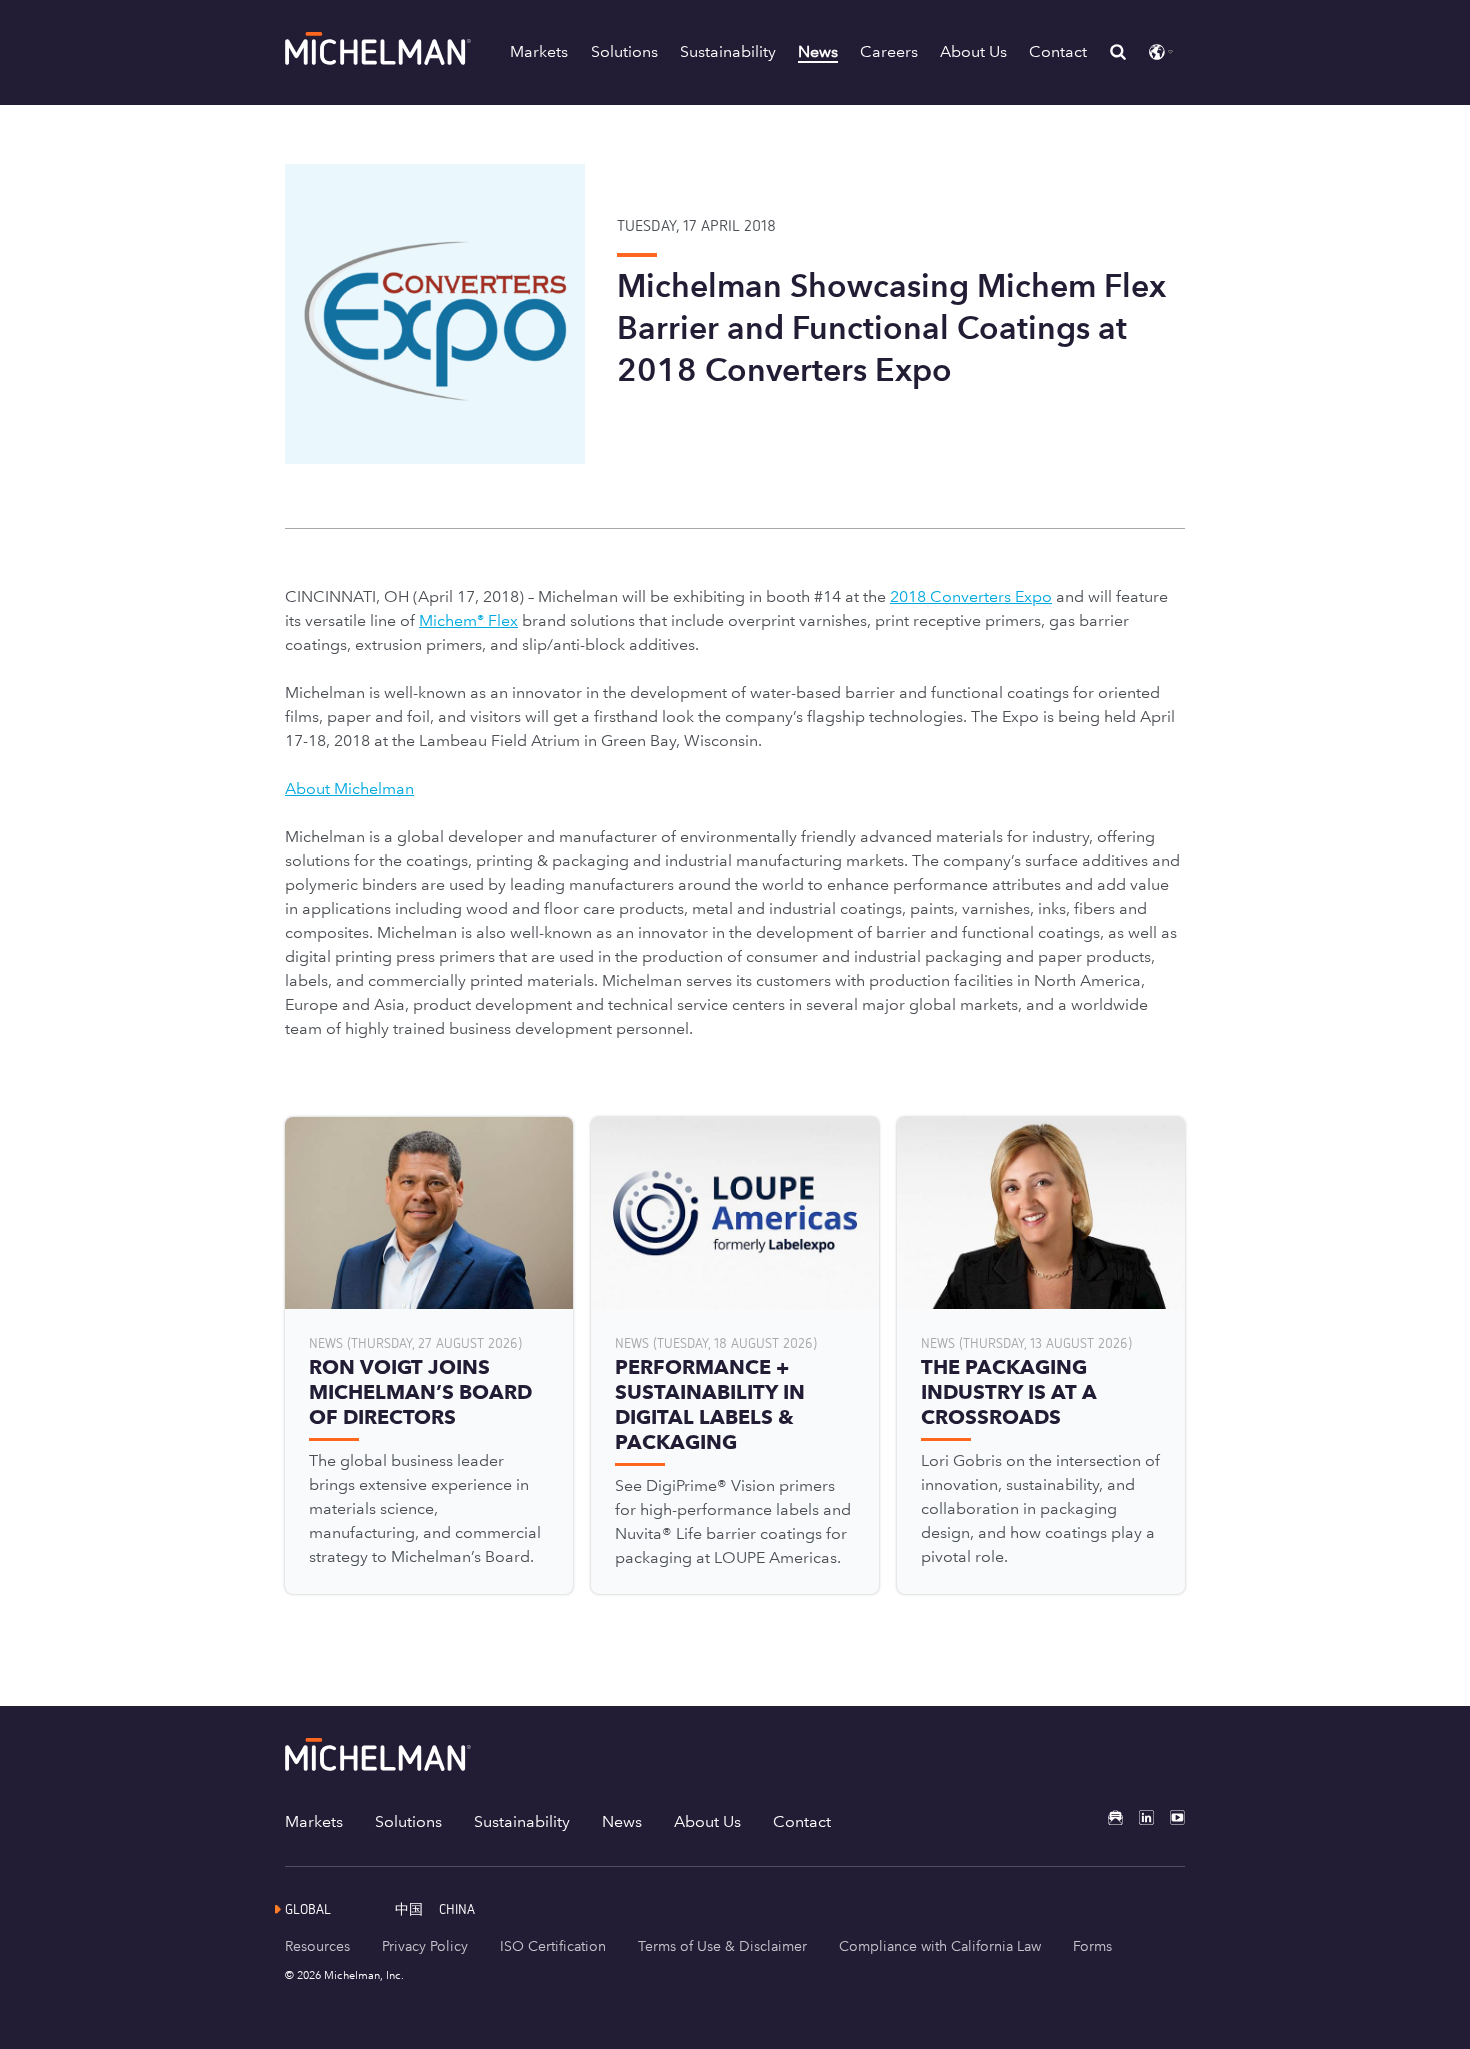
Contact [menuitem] (802, 1821)
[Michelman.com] (380, 59)
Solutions (624, 51)
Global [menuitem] (308, 1908)
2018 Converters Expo (971, 596)
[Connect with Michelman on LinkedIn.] (1138, 1817)
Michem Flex (468, 620)
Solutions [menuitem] (408, 1821)
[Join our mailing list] (1107, 1817)
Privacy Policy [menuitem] (425, 1946)
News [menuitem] (622, 1821)
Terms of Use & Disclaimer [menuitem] (722, 1946)
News (818, 51)
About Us (973, 51)
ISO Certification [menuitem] (553, 1946)
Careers (889, 51)
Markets (539, 51)
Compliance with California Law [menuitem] (940, 1946)
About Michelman (349, 788)
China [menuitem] (457, 1908)
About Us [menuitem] (707, 1821)
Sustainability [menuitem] (522, 1821)
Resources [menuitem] (317, 1946)
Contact (1058, 51)
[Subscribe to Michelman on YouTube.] (1169, 1817)
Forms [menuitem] (1092, 1946)
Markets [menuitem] (314, 1821)
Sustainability (728, 51)
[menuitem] (417, 1908)
